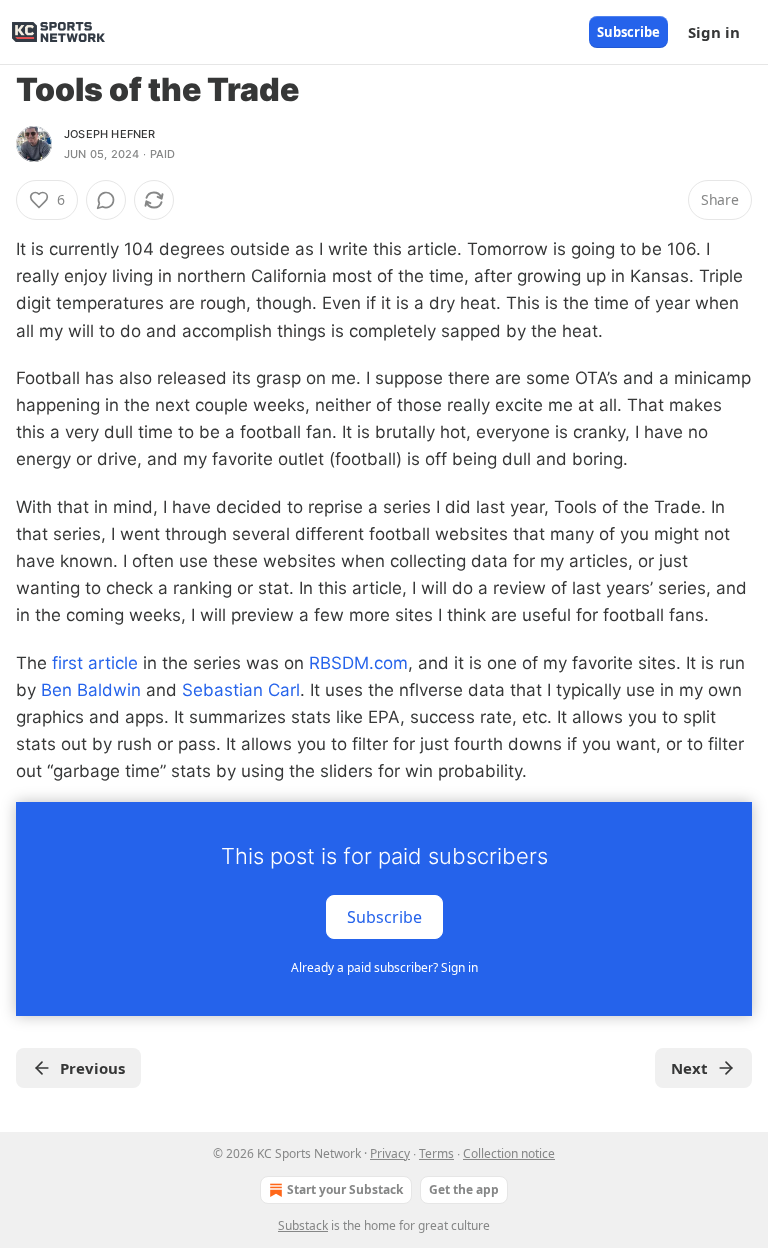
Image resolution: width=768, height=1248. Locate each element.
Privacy (390, 1153)
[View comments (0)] (106, 200)
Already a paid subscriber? (384, 967)
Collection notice (509, 1153)
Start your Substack (345, 1189)
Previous (92, 1068)
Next (689, 1068)
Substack (303, 1225)
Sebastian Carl (241, 690)
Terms (436, 1153)
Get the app (464, 1189)
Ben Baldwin (91, 690)
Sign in (714, 32)
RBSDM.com (358, 663)
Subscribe (628, 32)
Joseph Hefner (110, 134)
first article (95, 663)
